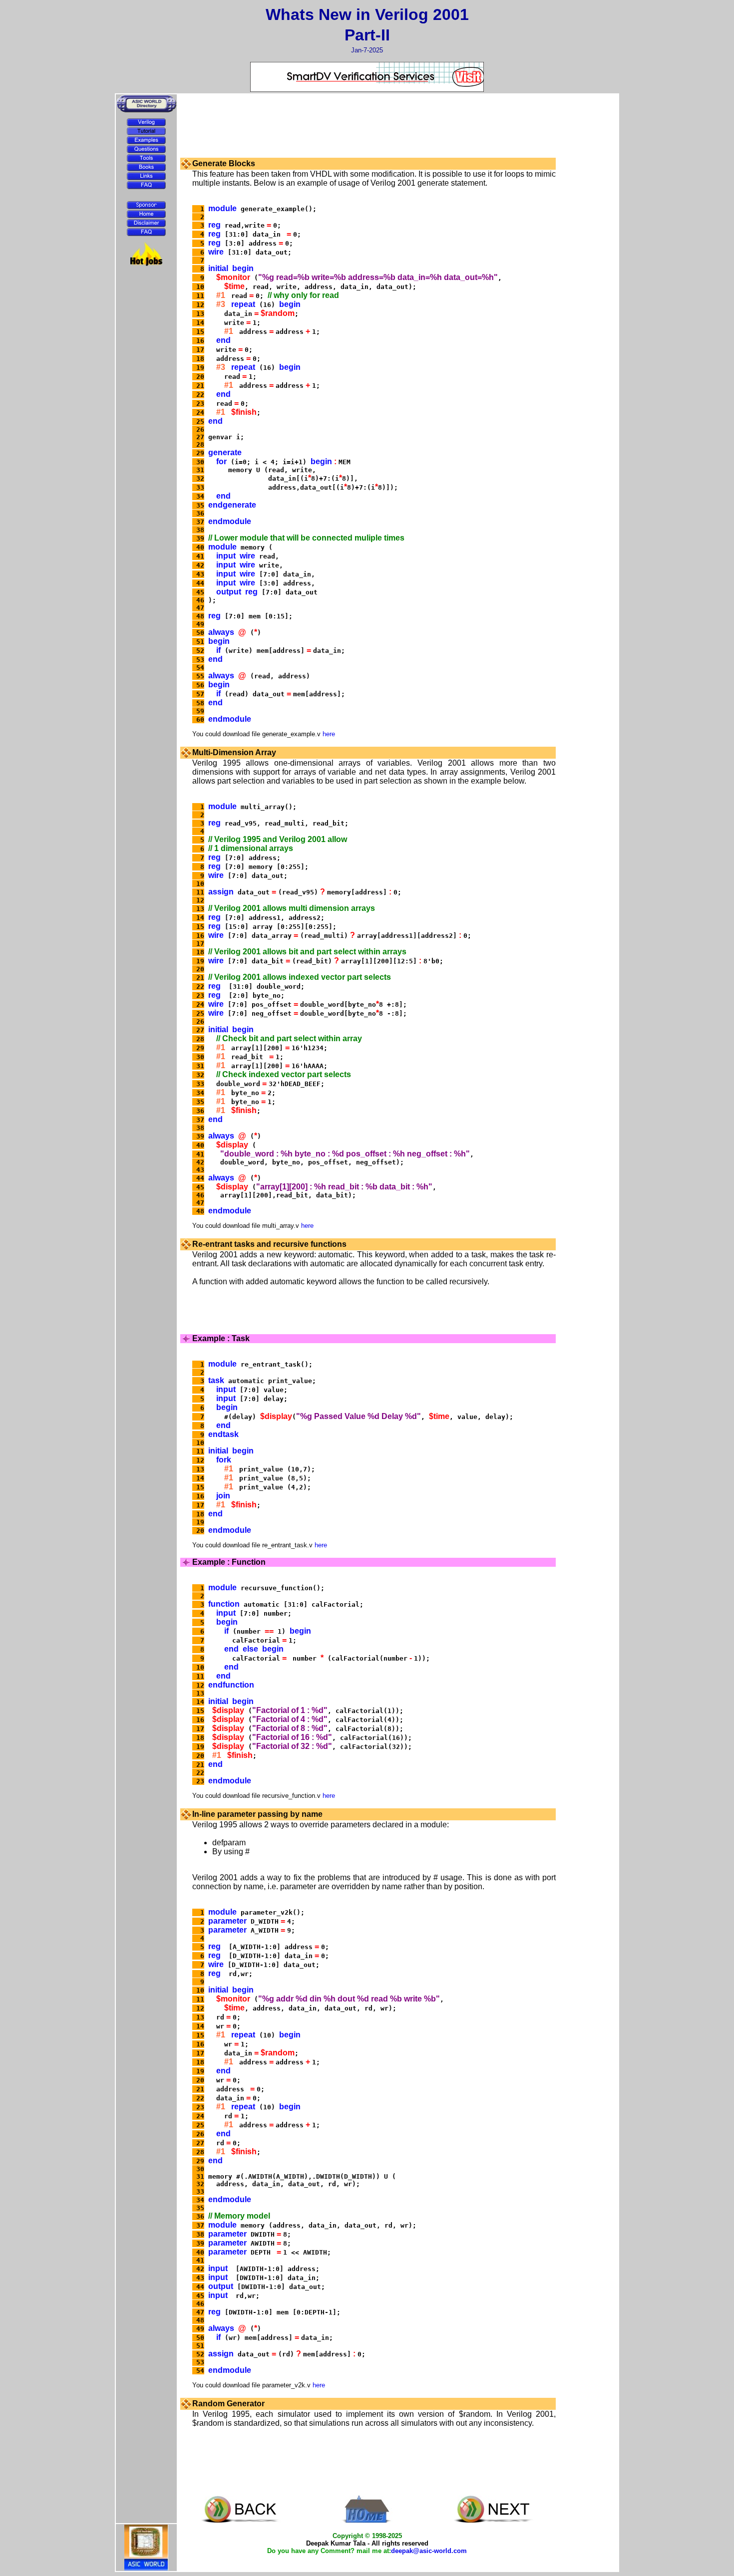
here (329, 734)
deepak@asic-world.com (429, 2551)
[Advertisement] (146, 294)
